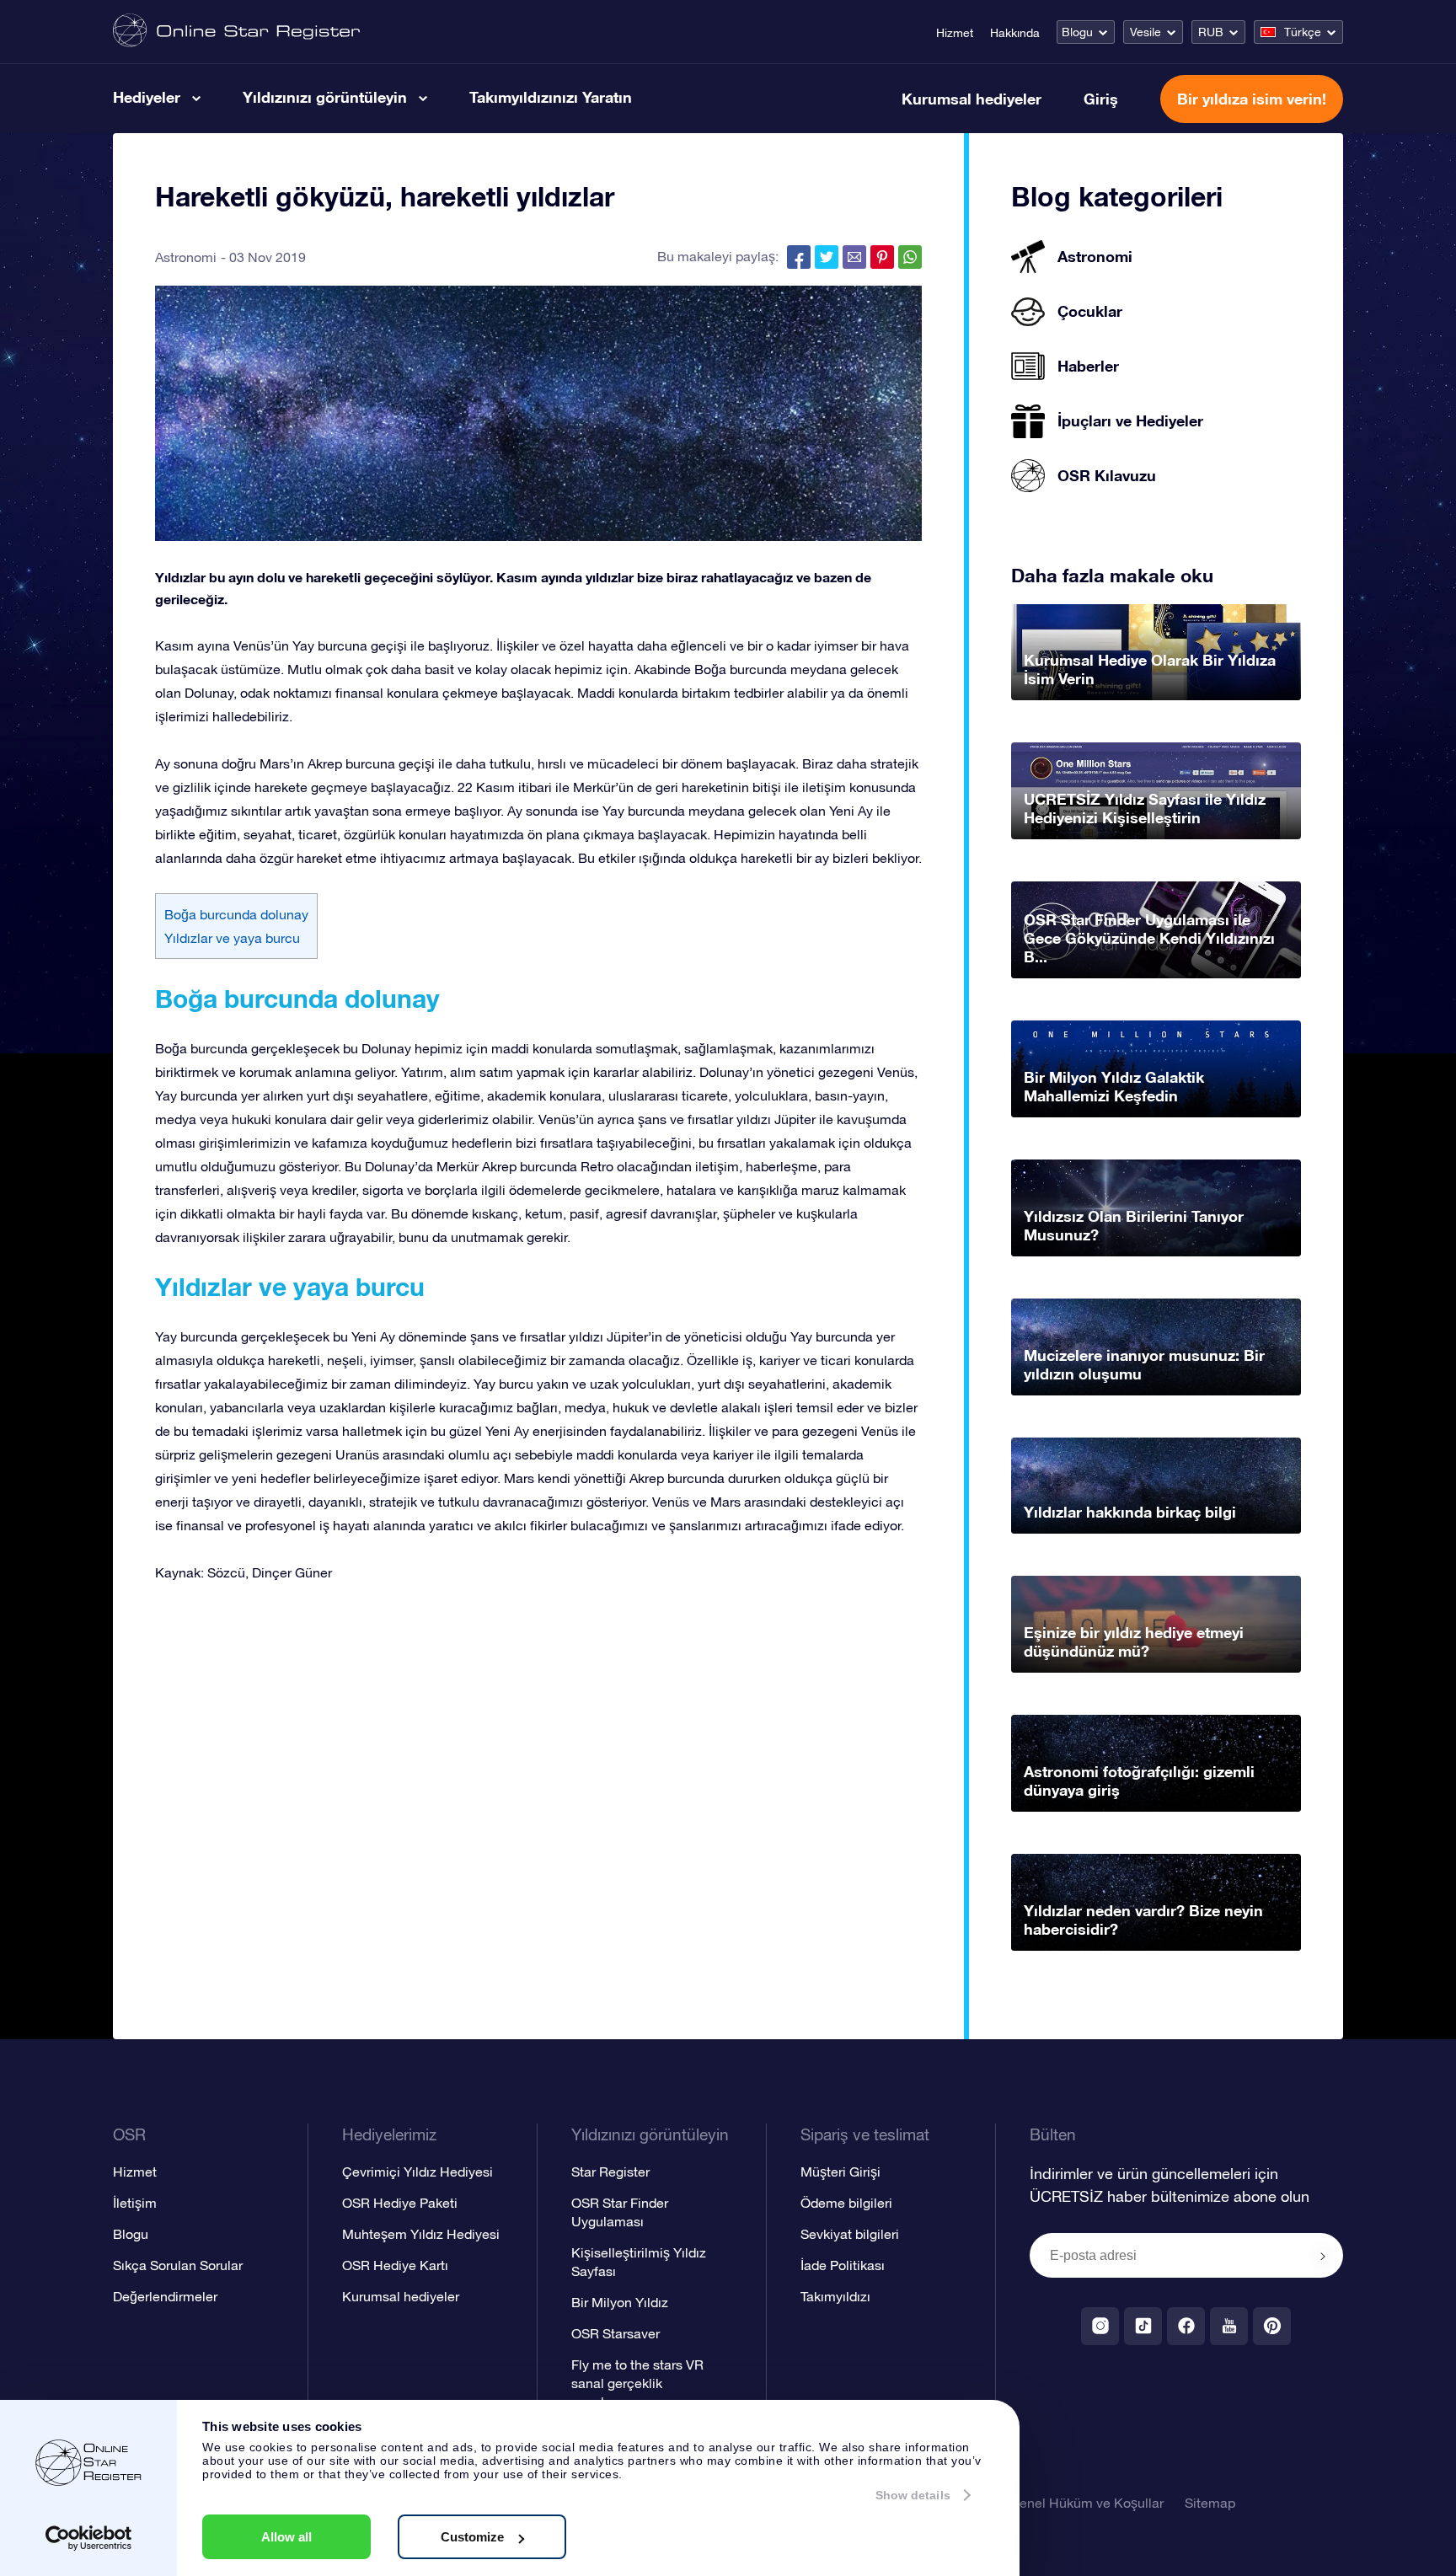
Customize (472, 2537)
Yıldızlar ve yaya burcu (232, 938)
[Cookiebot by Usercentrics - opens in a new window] (89, 2538)
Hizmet (955, 33)
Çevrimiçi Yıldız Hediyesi (418, 2172)
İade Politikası (843, 2265)
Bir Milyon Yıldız (620, 2302)
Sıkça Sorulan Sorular (178, 2265)
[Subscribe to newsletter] (1323, 2257)
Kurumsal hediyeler (972, 99)
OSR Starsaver (616, 2333)
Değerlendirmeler (165, 2296)
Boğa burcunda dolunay (236, 914)
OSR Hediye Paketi (400, 2203)
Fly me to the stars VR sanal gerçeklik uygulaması (637, 2383)
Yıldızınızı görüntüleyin (325, 97)
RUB (1211, 32)
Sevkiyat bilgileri (850, 2234)
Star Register (610, 2172)
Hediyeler (147, 97)
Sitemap (1210, 2503)
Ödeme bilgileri (846, 2203)
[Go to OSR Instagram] (1100, 2326)
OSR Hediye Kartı (395, 2265)
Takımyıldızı (835, 2296)
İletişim (135, 2203)
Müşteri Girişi (840, 2172)
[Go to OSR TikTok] (1143, 2326)
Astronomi (186, 257)
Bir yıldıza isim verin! (1252, 99)
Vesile (1146, 32)
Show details (913, 2495)
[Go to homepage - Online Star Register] (236, 32)
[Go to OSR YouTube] (1229, 2326)
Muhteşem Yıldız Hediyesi (421, 2234)
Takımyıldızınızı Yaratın (551, 97)
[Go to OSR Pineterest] (1272, 2326)
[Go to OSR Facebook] (1186, 2326)
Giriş (1101, 99)
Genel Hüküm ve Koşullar (1087, 2503)
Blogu (1077, 32)
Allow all (286, 2537)
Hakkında (1015, 33)
